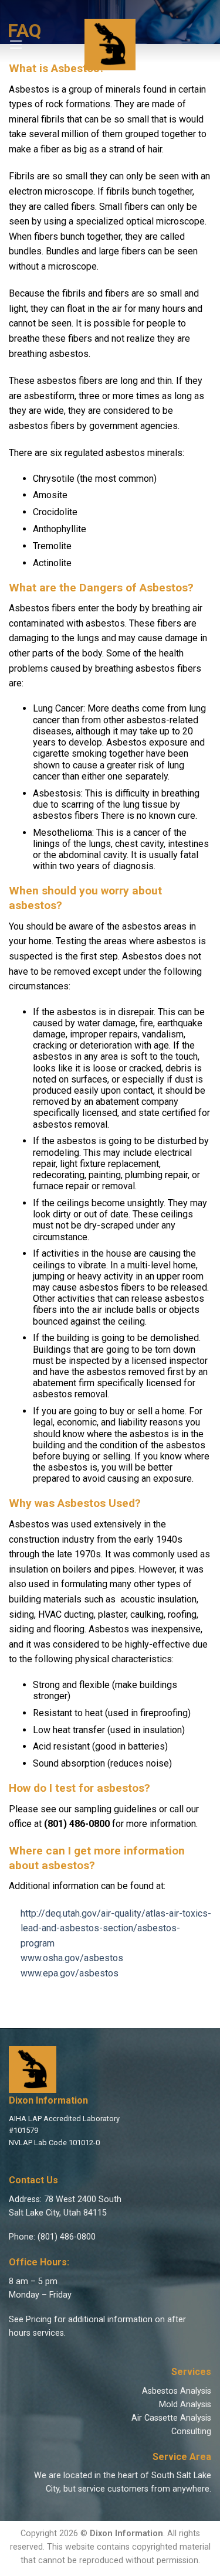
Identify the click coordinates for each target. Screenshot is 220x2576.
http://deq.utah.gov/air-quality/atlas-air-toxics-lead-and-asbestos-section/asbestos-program (116, 1928)
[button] (16, 44)
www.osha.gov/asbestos (72, 1958)
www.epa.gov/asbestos (70, 1973)
